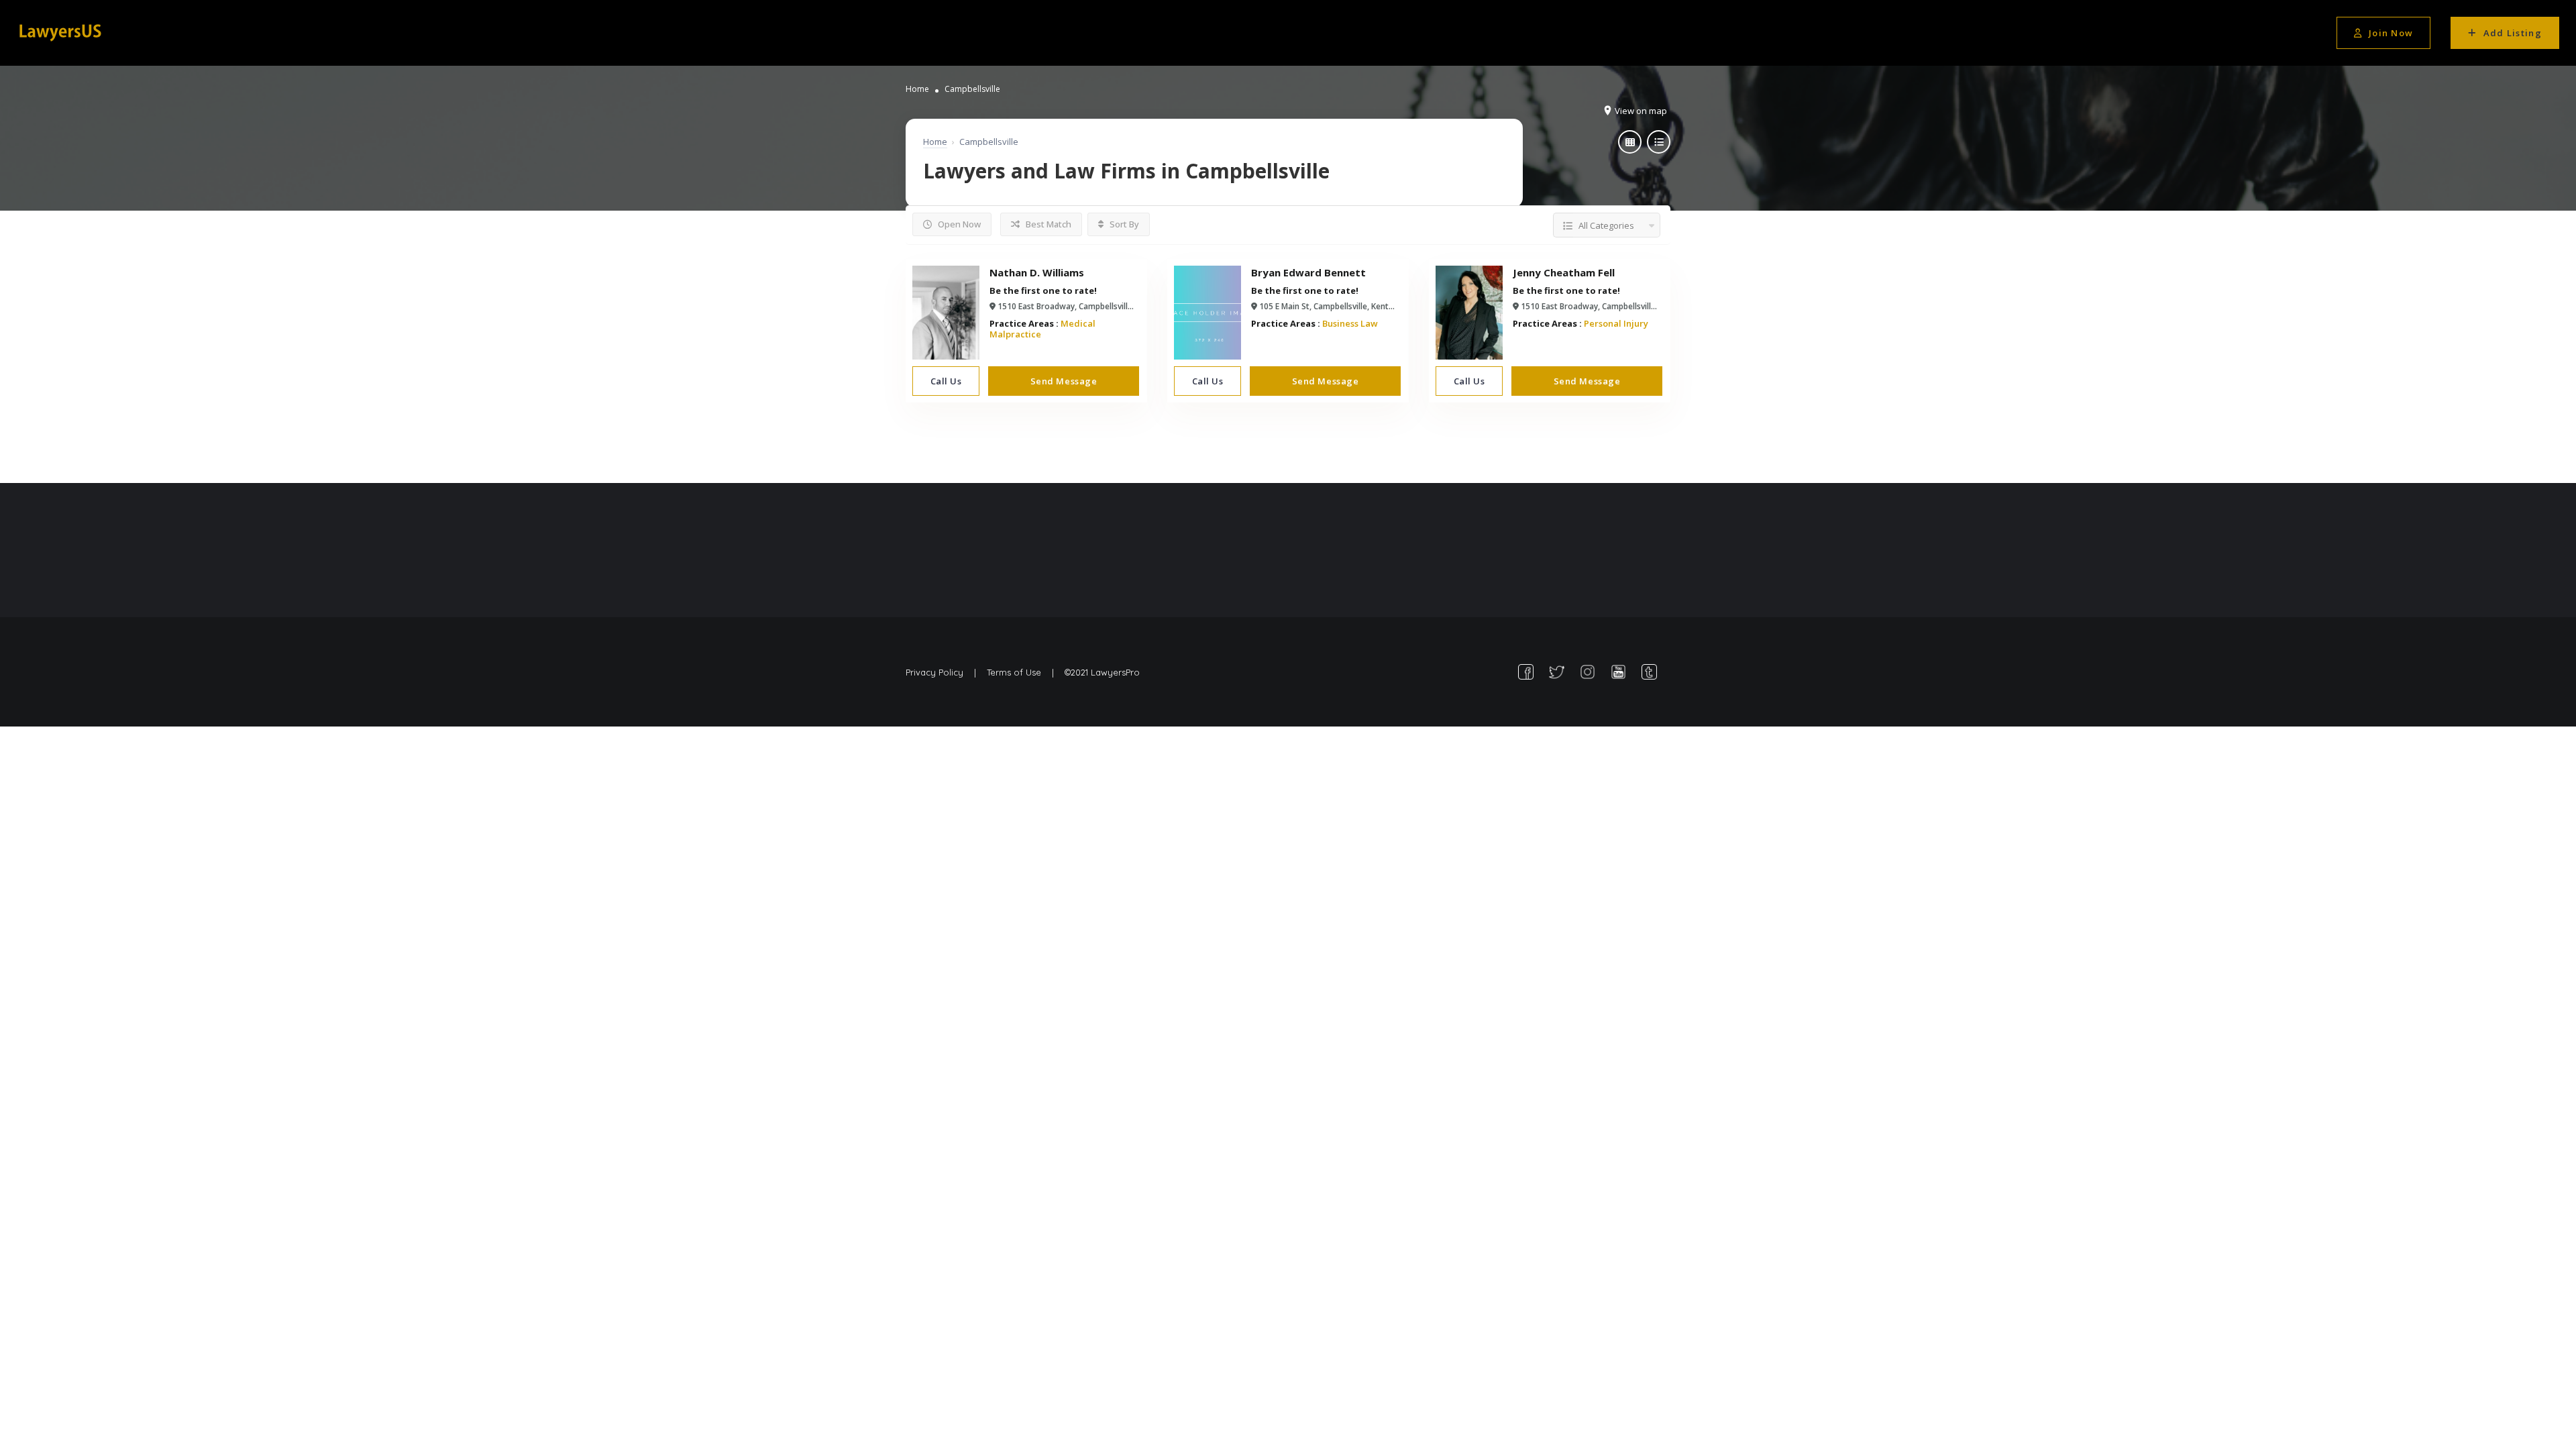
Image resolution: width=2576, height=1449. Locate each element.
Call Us (946, 381)
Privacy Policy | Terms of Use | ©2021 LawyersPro (1023, 672)
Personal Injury (1616, 323)
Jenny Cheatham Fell (1564, 272)
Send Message (1064, 381)
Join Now (2391, 33)
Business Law (1350, 323)
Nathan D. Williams (1037, 272)
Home (917, 89)
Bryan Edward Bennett (1308, 272)
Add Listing (2513, 33)
